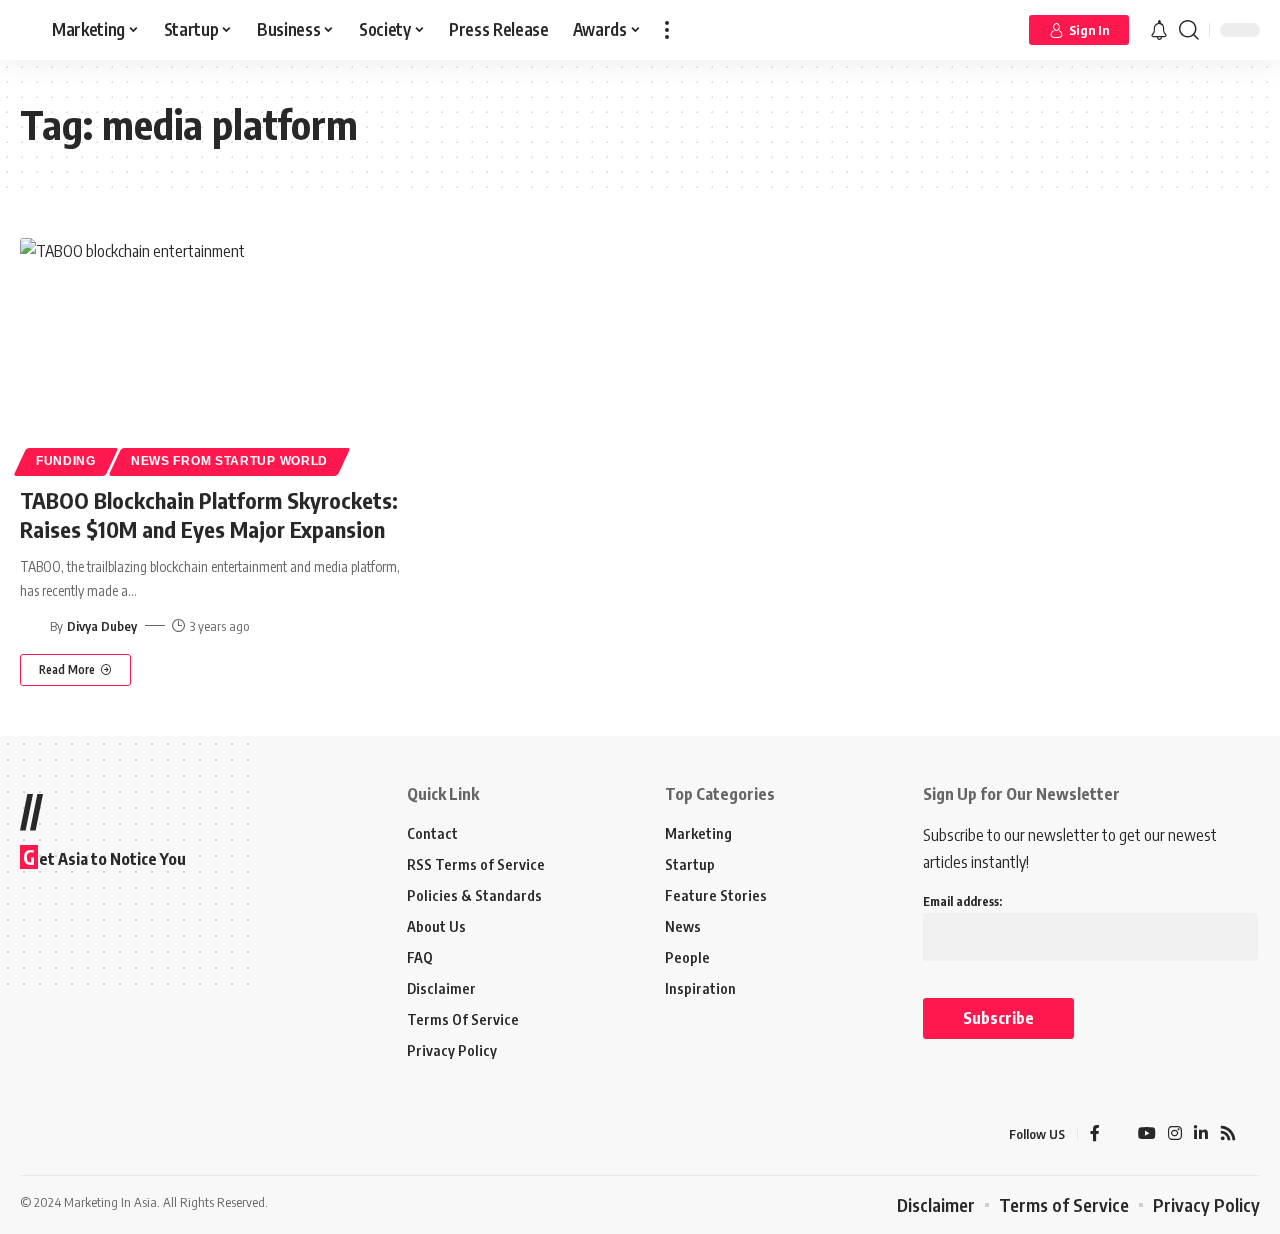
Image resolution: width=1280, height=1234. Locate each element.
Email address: (962, 901)
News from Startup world (229, 461)
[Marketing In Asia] (64, 1135)
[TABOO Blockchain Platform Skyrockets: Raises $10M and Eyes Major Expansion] (213, 354)
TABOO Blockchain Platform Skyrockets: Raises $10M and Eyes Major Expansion (209, 514)
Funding (66, 461)
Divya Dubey (102, 626)
